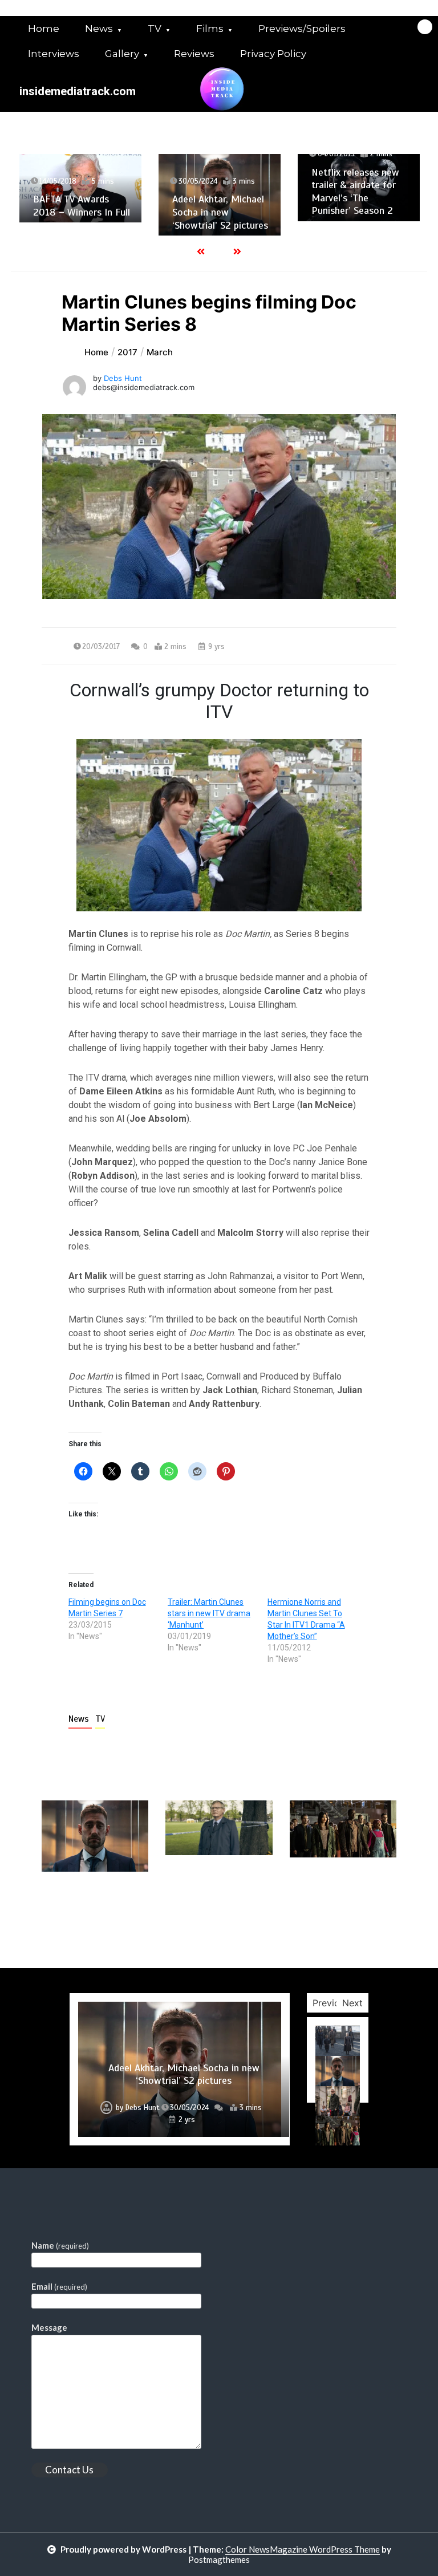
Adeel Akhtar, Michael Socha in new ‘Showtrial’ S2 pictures (220, 212)
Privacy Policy (273, 54)
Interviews (54, 54)
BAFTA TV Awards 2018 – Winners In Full (82, 206)
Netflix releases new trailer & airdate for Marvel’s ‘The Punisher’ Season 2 (355, 192)
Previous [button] (331, 2003)
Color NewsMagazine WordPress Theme (303, 2549)
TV (155, 29)
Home (44, 29)
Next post (349, 1904)
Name (60, 2245)
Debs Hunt (123, 378)
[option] (80, 188)
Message (49, 2327)
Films (210, 29)
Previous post (97, 1904)
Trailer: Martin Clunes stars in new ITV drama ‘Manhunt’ (209, 1613)
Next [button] (352, 2003)
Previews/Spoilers (302, 29)
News (99, 29)
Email (59, 2286)
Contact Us (69, 2470)
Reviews (194, 54)
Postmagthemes (219, 2559)
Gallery (122, 54)
